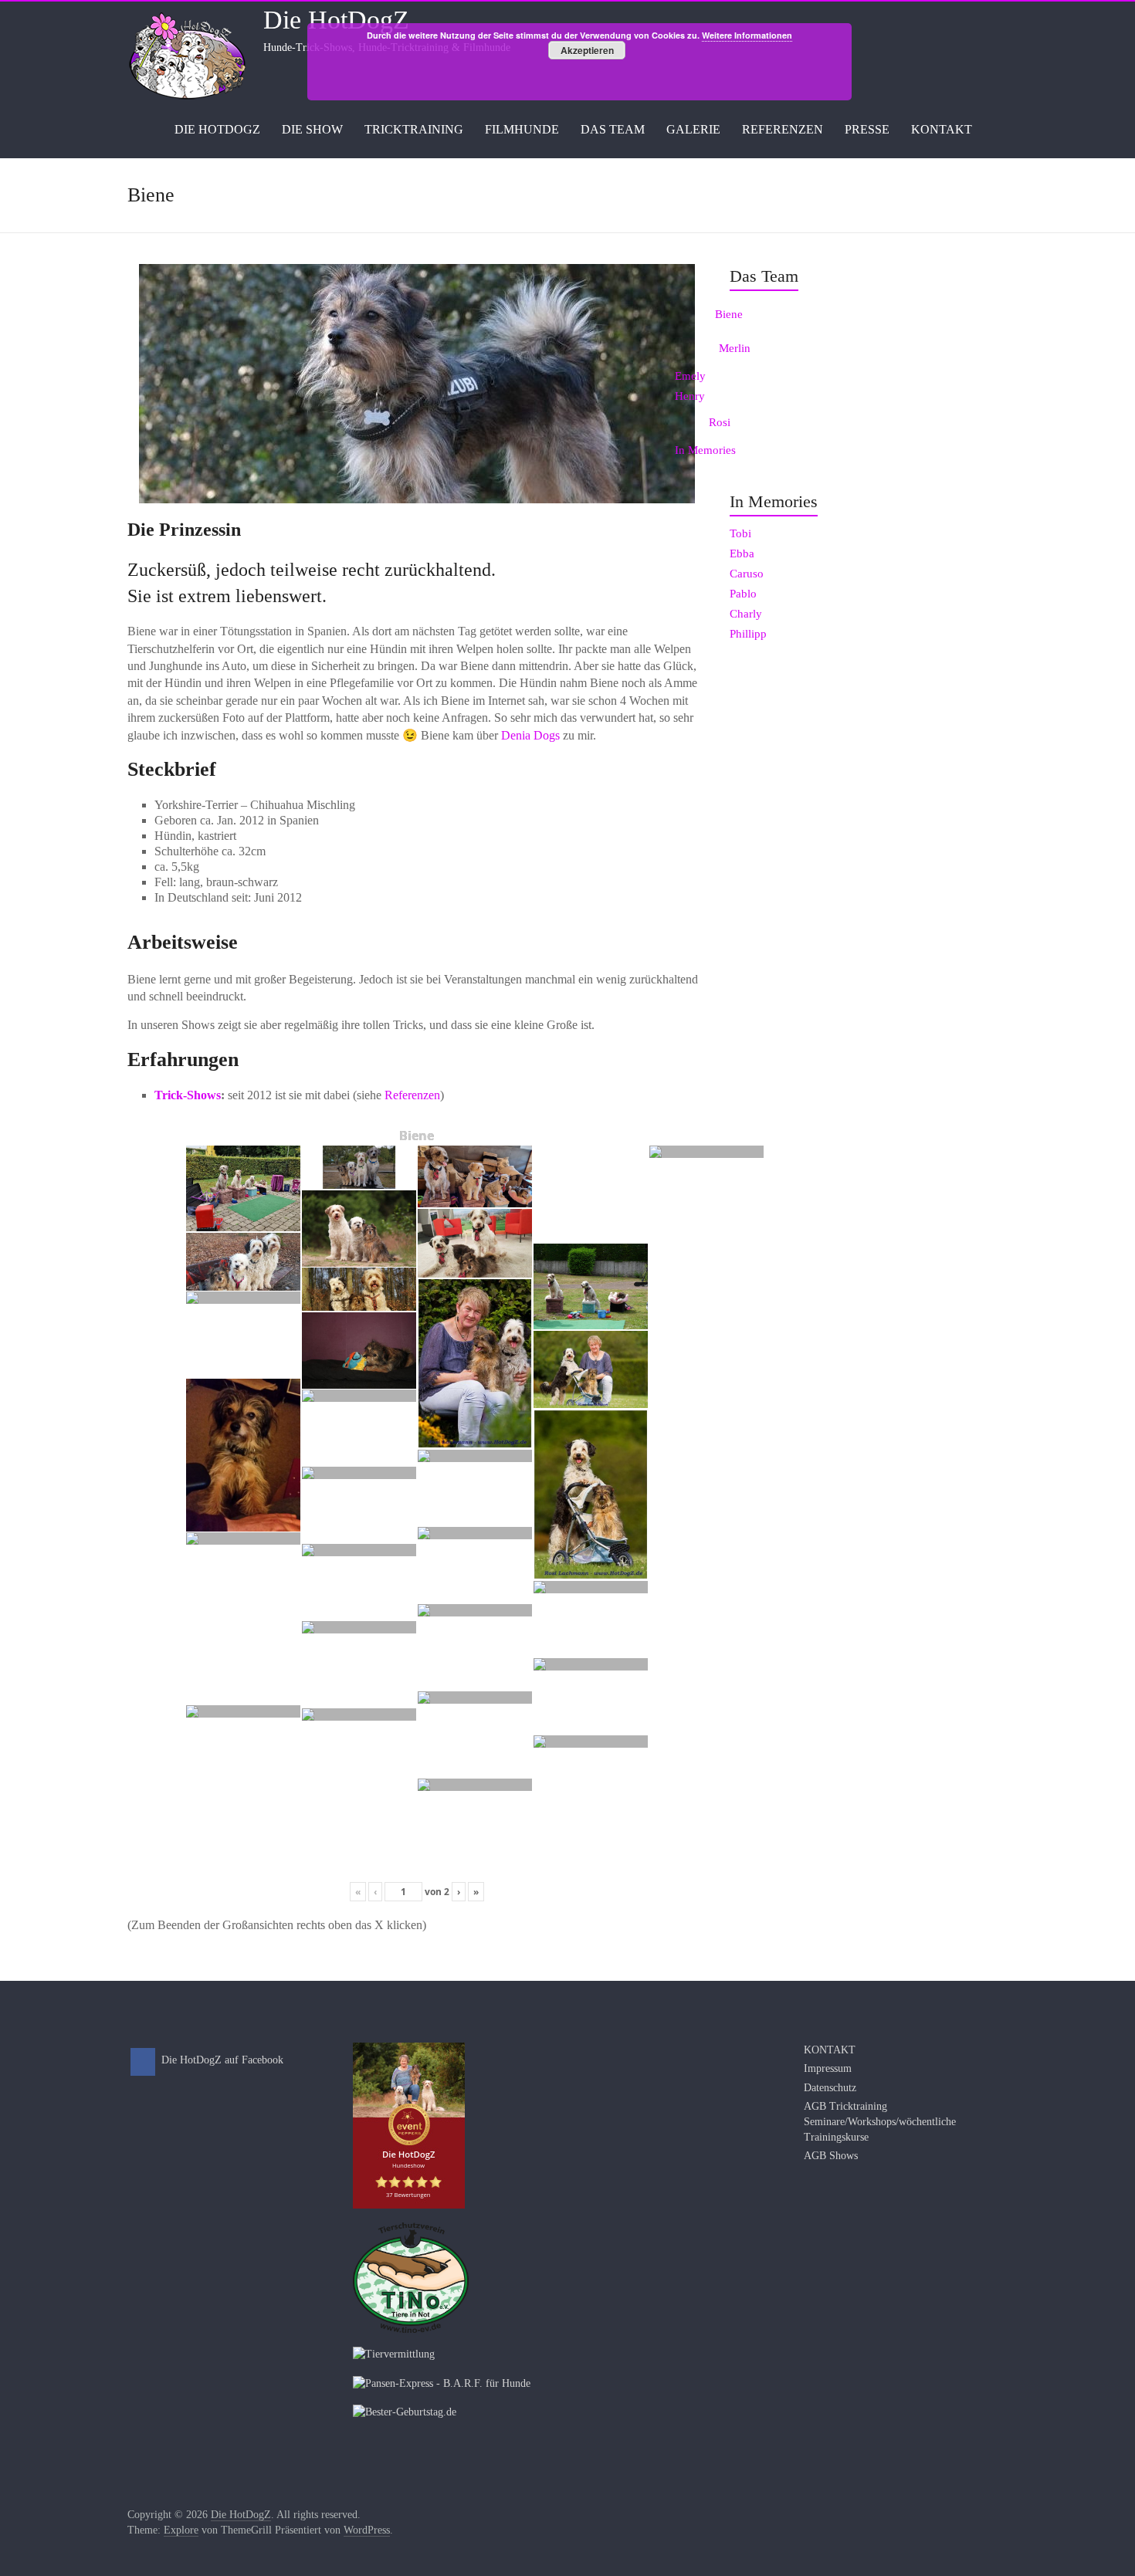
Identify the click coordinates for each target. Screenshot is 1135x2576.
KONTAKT (942, 129)
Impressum (828, 2068)
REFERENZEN (783, 129)
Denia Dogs (530, 735)
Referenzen (412, 1095)
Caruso (747, 574)
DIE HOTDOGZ (217, 129)
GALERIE (693, 129)
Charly (746, 614)
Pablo (743, 594)
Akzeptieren (587, 50)
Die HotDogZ (336, 20)
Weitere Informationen (747, 35)
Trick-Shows (188, 1095)
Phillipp (748, 634)
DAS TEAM (613, 129)
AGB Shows (831, 2156)
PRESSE (867, 129)
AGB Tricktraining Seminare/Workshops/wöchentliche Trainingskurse (880, 2121)
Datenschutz (830, 2088)
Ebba (742, 553)
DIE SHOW (312, 129)
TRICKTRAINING (414, 129)
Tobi (740, 533)
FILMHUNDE (522, 129)
